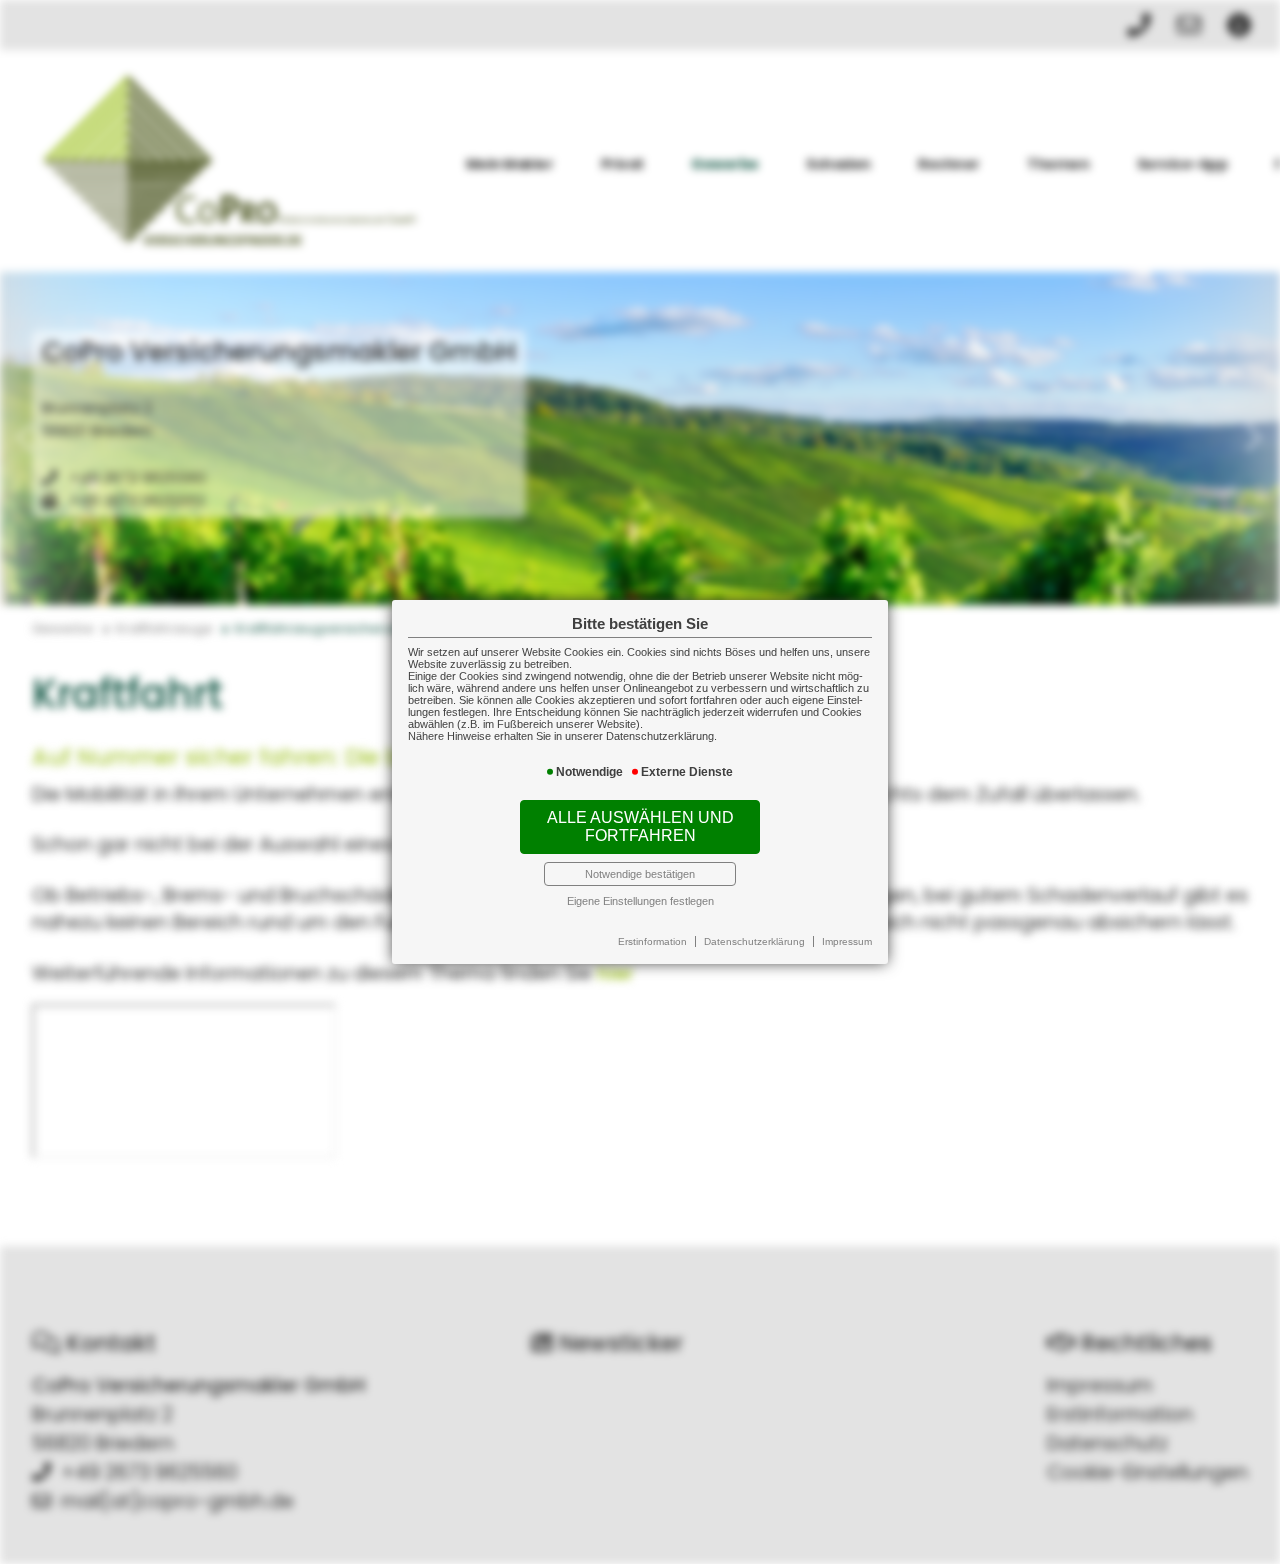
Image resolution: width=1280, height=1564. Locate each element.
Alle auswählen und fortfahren (640, 826)
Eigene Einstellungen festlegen (640, 901)
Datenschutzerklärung (754, 941)
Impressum (847, 941)
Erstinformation (652, 941)
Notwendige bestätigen (640, 874)
